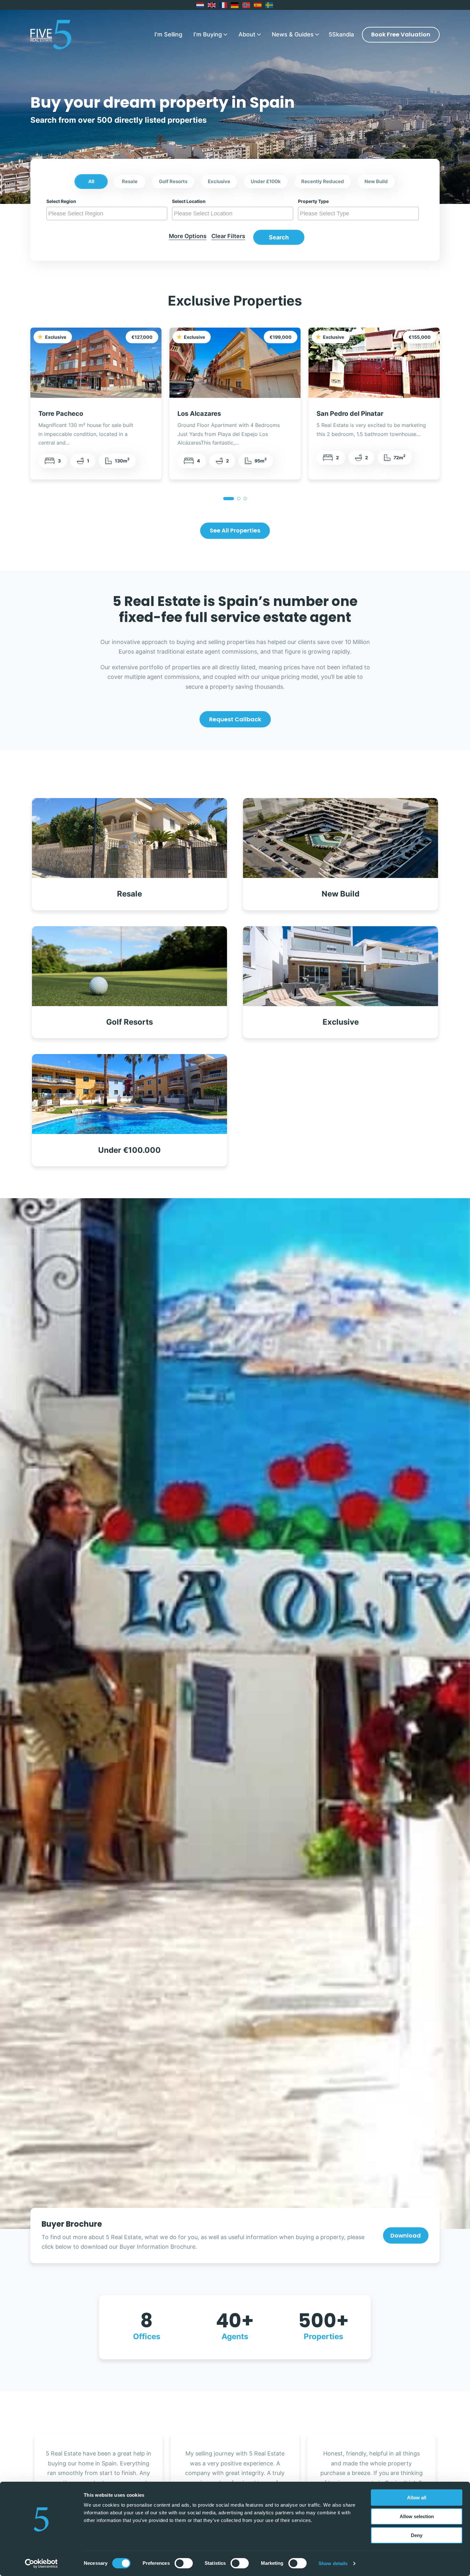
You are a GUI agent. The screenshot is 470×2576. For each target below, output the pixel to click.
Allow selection (417, 2516)
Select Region (61, 201)
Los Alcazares (199, 413)
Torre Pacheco (61, 413)
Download (406, 2235)
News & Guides (293, 34)
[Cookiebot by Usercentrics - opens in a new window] (41, 2564)
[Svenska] (270, 5)
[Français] (223, 5)
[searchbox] (108, 213)
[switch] (184, 2563)
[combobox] (107, 213)
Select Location (189, 201)
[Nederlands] (200, 5)
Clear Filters (228, 236)
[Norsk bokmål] (247, 5)
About (247, 34)
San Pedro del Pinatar (350, 413)
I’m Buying (208, 34)
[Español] (258, 5)
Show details (333, 2563)
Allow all (417, 2498)
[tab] (229, 499)
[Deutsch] (235, 5)
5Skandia (341, 34)
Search (279, 237)
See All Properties (235, 530)
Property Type (313, 201)
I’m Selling (168, 34)
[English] (212, 5)
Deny (417, 2535)
